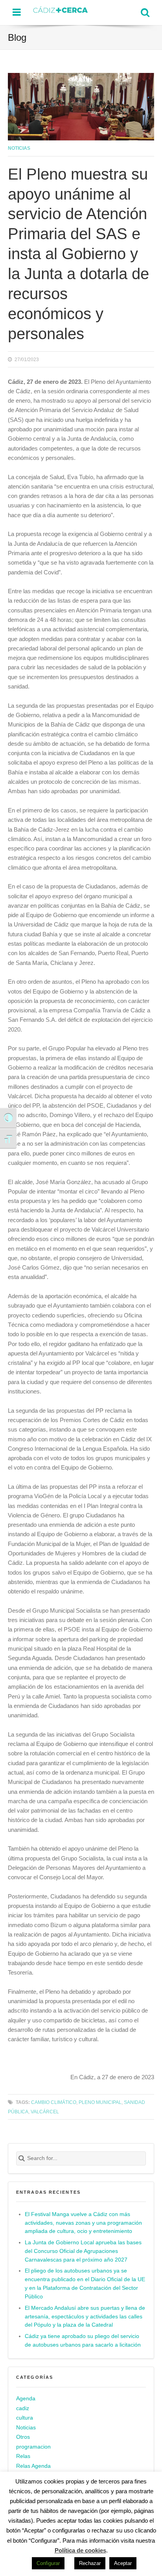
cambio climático (54, 2102)
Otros (23, 2437)
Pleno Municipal (100, 2102)
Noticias (19, 148)
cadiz (23, 2408)
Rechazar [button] (90, 2563)
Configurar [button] (48, 2563)
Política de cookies (80, 2550)
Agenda (26, 2399)
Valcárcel (45, 2112)
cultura (25, 2418)
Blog (17, 37)
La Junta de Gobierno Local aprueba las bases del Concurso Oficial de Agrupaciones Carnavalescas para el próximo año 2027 (83, 2251)
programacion (33, 2447)
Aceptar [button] (123, 2563)
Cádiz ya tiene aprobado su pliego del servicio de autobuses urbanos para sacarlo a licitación (83, 2341)
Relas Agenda (33, 2466)
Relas (23, 2456)
